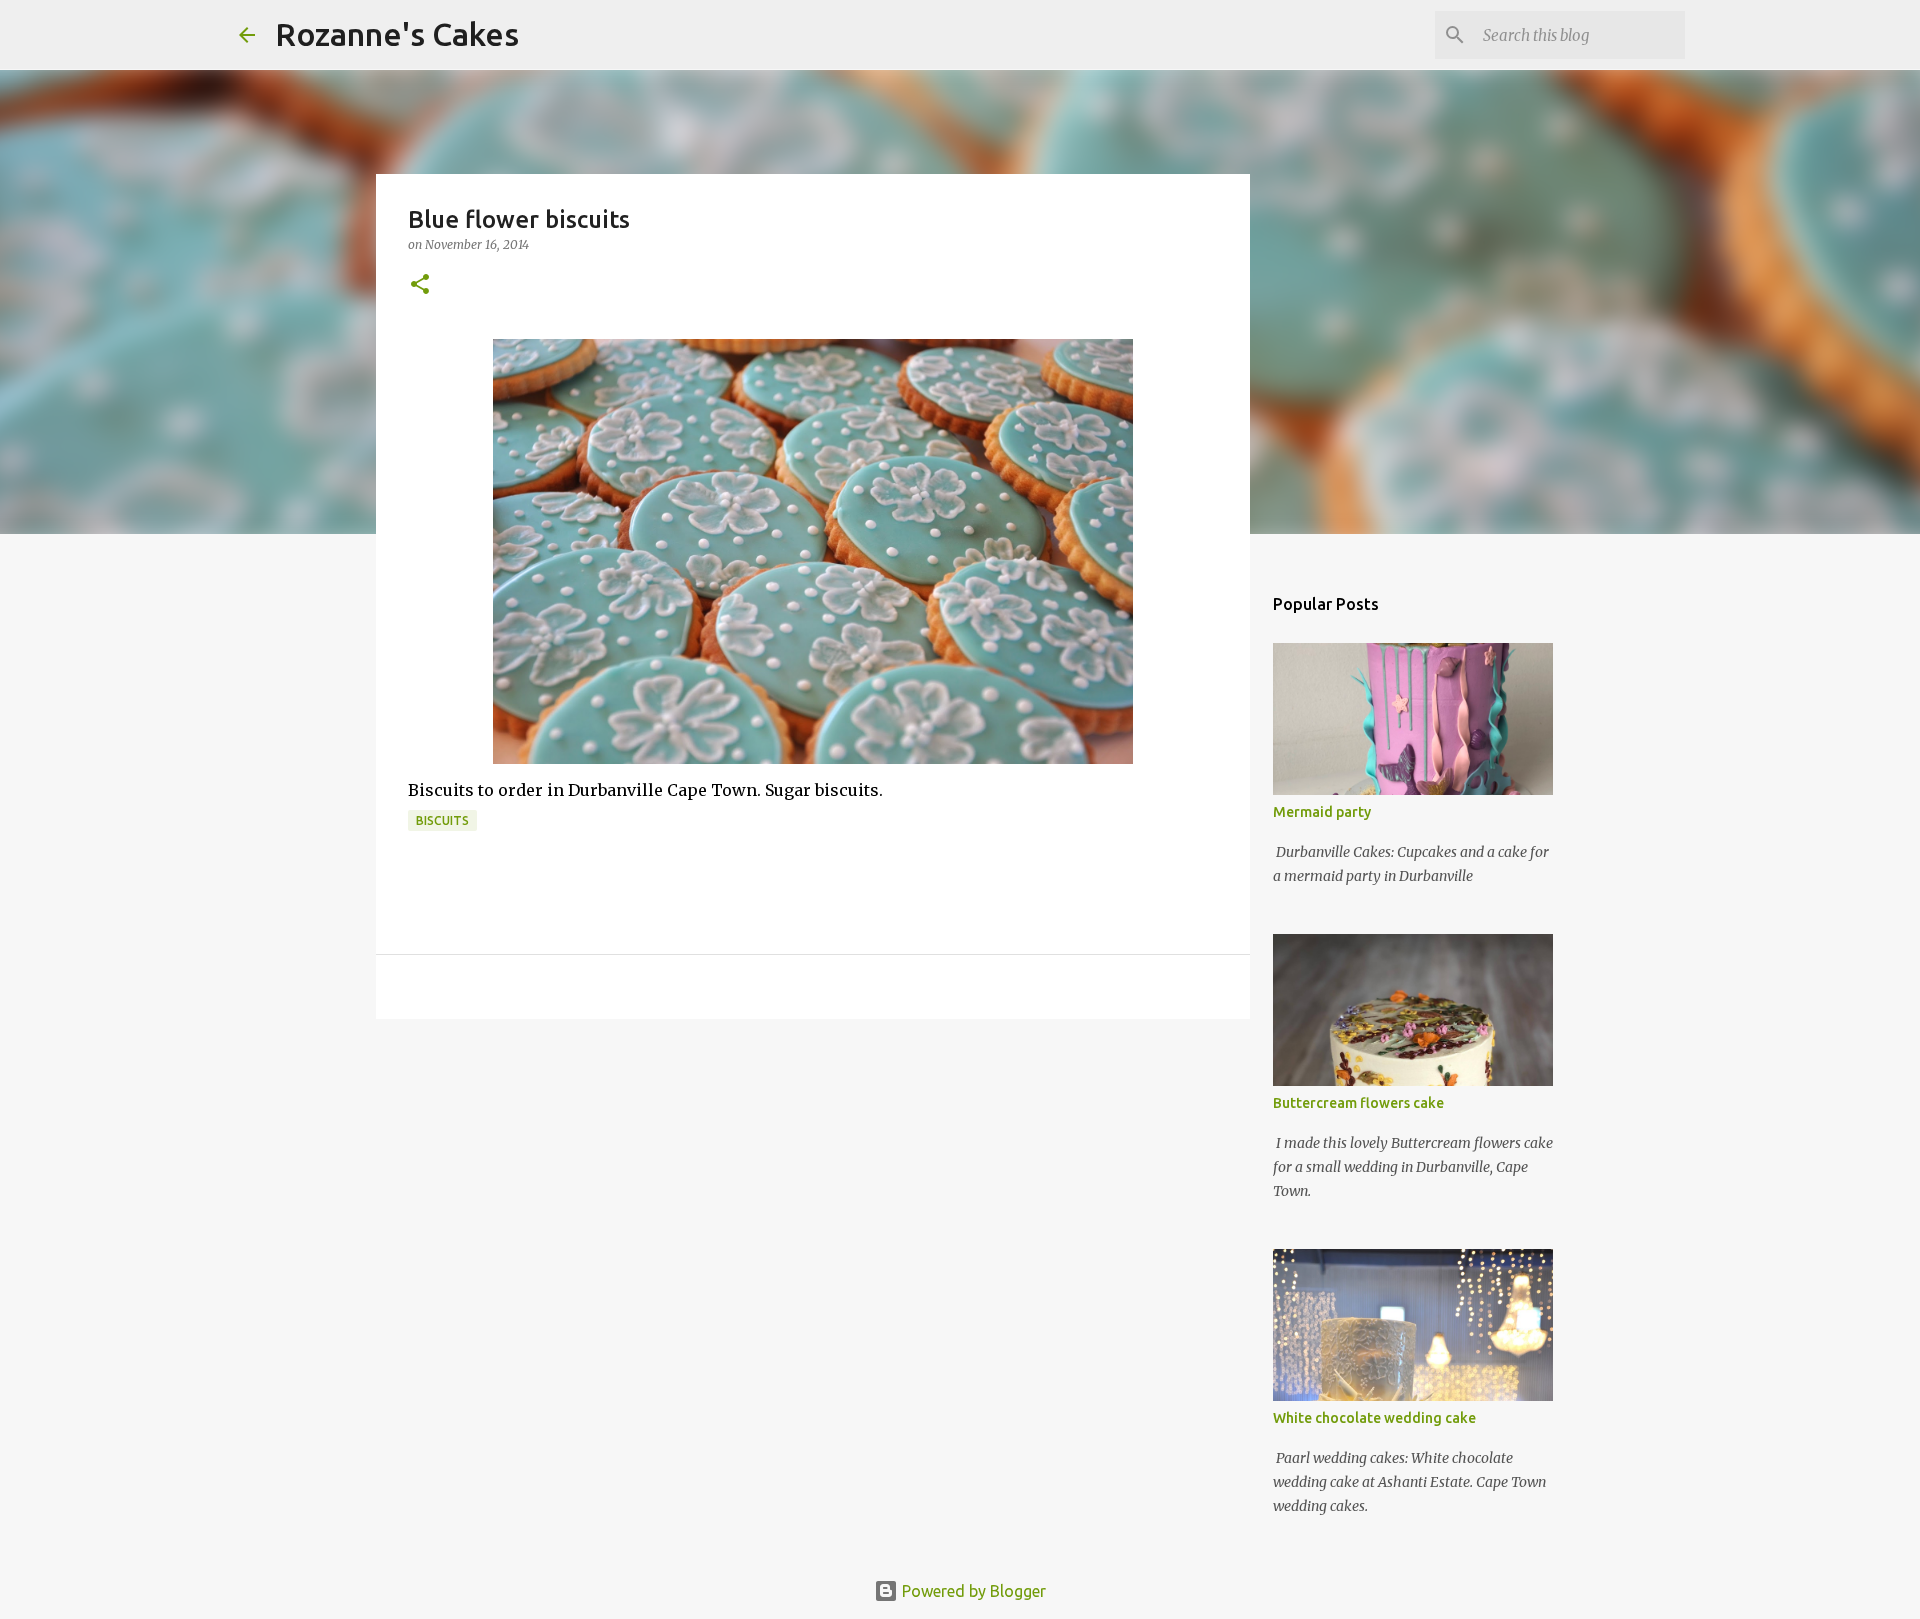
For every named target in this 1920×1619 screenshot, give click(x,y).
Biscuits (442, 820)
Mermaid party (1322, 812)
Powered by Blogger (972, 1591)
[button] (420, 285)
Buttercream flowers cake (1358, 1103)
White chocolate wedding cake (1374, 1418)
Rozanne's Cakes (397, 34)
